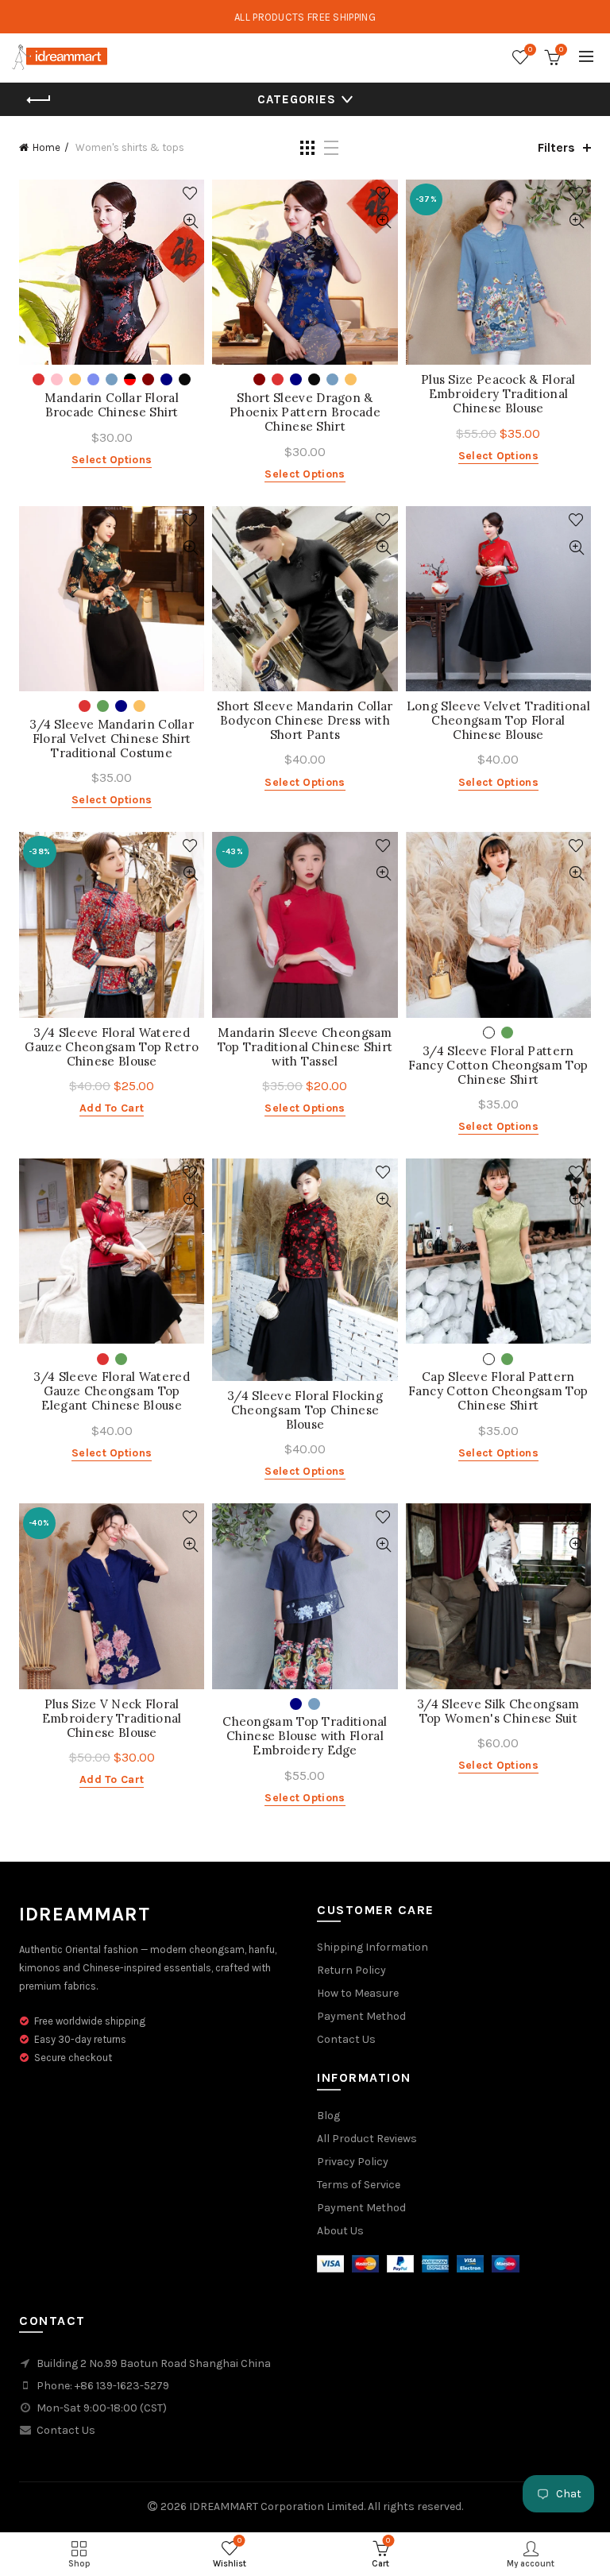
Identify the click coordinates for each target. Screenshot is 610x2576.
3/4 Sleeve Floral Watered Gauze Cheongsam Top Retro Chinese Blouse (112, 1047)
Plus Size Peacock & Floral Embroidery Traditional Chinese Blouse (498, 394)
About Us (340, 2231)
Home (46, 147)
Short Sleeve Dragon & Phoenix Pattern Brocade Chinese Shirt (305, 412)
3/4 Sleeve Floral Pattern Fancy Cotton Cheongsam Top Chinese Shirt (498, 1066)
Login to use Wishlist (190, 193)
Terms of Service (359, 2185)
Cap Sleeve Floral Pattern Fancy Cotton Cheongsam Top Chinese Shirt (498, 1391)
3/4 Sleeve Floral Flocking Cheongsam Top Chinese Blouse (305, 1410)
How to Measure (358, 1993)
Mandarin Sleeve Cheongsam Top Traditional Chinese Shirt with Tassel (305, 1047)
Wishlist (530, 50)
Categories (297, 99)
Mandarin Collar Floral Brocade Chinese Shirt (112, 405)
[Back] (39, 100)
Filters (556, 147)
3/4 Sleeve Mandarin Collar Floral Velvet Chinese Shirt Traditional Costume (112, 739)
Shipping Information (373, 1947)
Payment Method (361, 2016)
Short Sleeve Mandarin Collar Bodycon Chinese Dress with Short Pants (305, 721)
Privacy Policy (353, 2162)
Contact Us (346, 2039)
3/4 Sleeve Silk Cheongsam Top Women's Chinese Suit (498, 1712)
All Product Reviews (367, 2139)
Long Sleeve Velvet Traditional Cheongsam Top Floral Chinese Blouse (498, 721)
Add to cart (112, 1108)
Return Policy (351, 1970)
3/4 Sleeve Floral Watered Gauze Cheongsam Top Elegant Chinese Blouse (112, 1391)
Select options (112, 460)
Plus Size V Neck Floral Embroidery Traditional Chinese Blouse (112, 1719)
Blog (328, 2116)
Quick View (190, 221)
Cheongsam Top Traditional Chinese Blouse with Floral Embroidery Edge (305, 1736)
